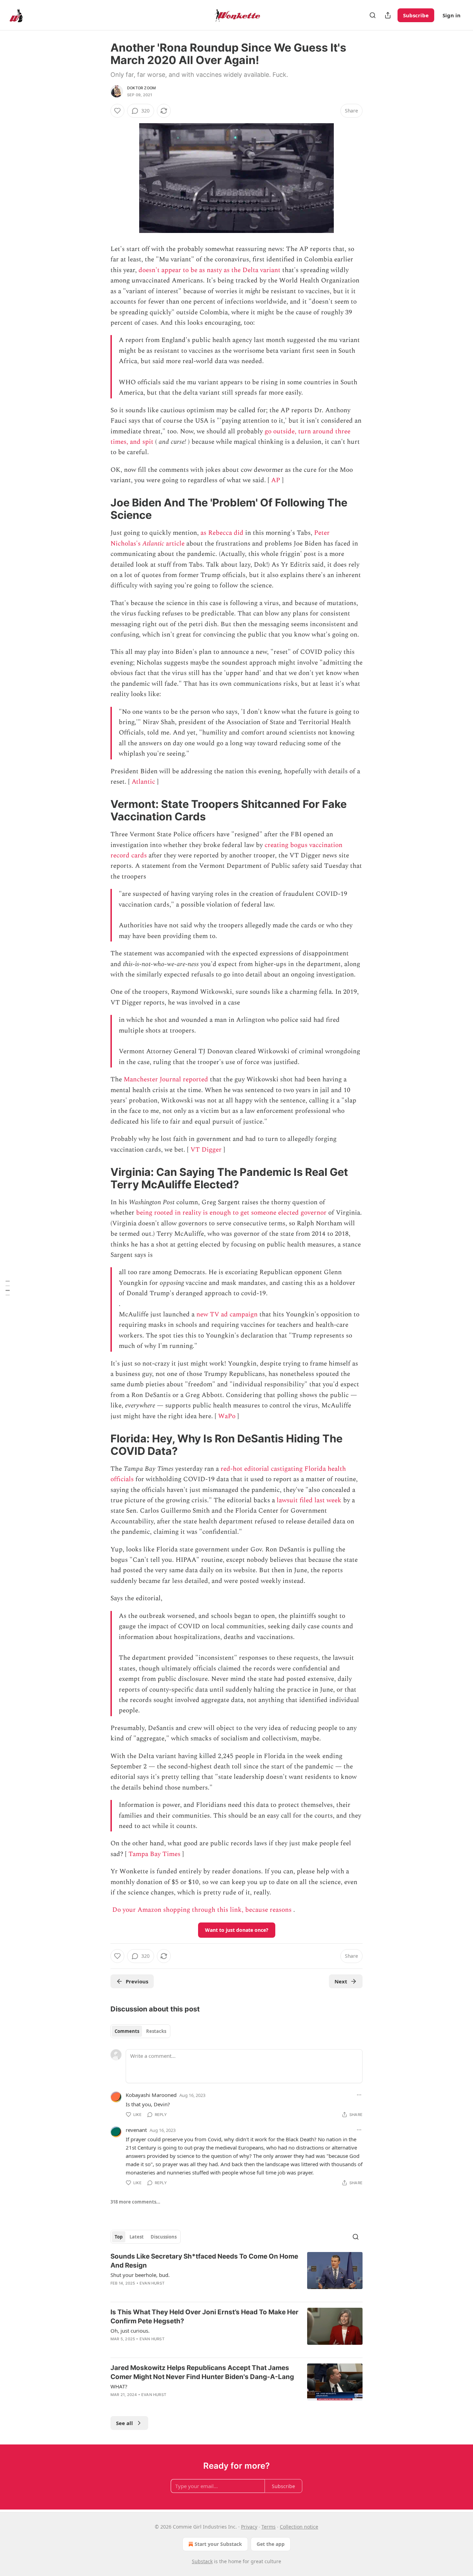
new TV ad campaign (227, 1314)
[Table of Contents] (8, 1288)
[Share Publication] (388, 15)
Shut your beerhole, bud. (140, 2275)
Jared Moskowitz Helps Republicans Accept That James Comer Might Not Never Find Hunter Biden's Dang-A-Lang (202, 2372)
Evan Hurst (152, 2283)
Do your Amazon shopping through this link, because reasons (202, 1910)
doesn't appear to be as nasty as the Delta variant (209, 270)
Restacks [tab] (156, 2031)
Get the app (271, 2544)
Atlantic (153, 544)
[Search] (373, 15)
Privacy (249, 2527)
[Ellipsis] (359, 2095)
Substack (202, 2561)
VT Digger (206, 1150)
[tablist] (140, 2031)
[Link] (101, 509)
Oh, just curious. (130, 2331)
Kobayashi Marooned (151, 2095)
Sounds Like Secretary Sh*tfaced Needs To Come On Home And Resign (204, 2261)
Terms (269, 2527)
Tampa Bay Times (154, 1854)
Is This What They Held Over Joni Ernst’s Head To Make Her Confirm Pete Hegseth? (204, 2317)
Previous (137, 1981)
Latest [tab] (137, 2237)
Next (341, 1981)
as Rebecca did (222, 533)
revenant (136, 2130)
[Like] (117, 111)
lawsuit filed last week (309, 1500)
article (174, 544)
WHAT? (119, 2386)
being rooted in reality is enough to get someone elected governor (231, 1213)
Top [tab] (119, 2237)
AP (276, 480)
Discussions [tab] (164, 2237)
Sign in (452, 15)
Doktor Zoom (141, 88)
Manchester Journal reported (166, 1079)
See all (124, 2423)
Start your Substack (218, 2544)
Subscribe (416, 15)
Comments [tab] (127, 2031)
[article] (237, 2274)
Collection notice (299, 2527)
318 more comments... (135, 2202)
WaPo (227, 1416)
